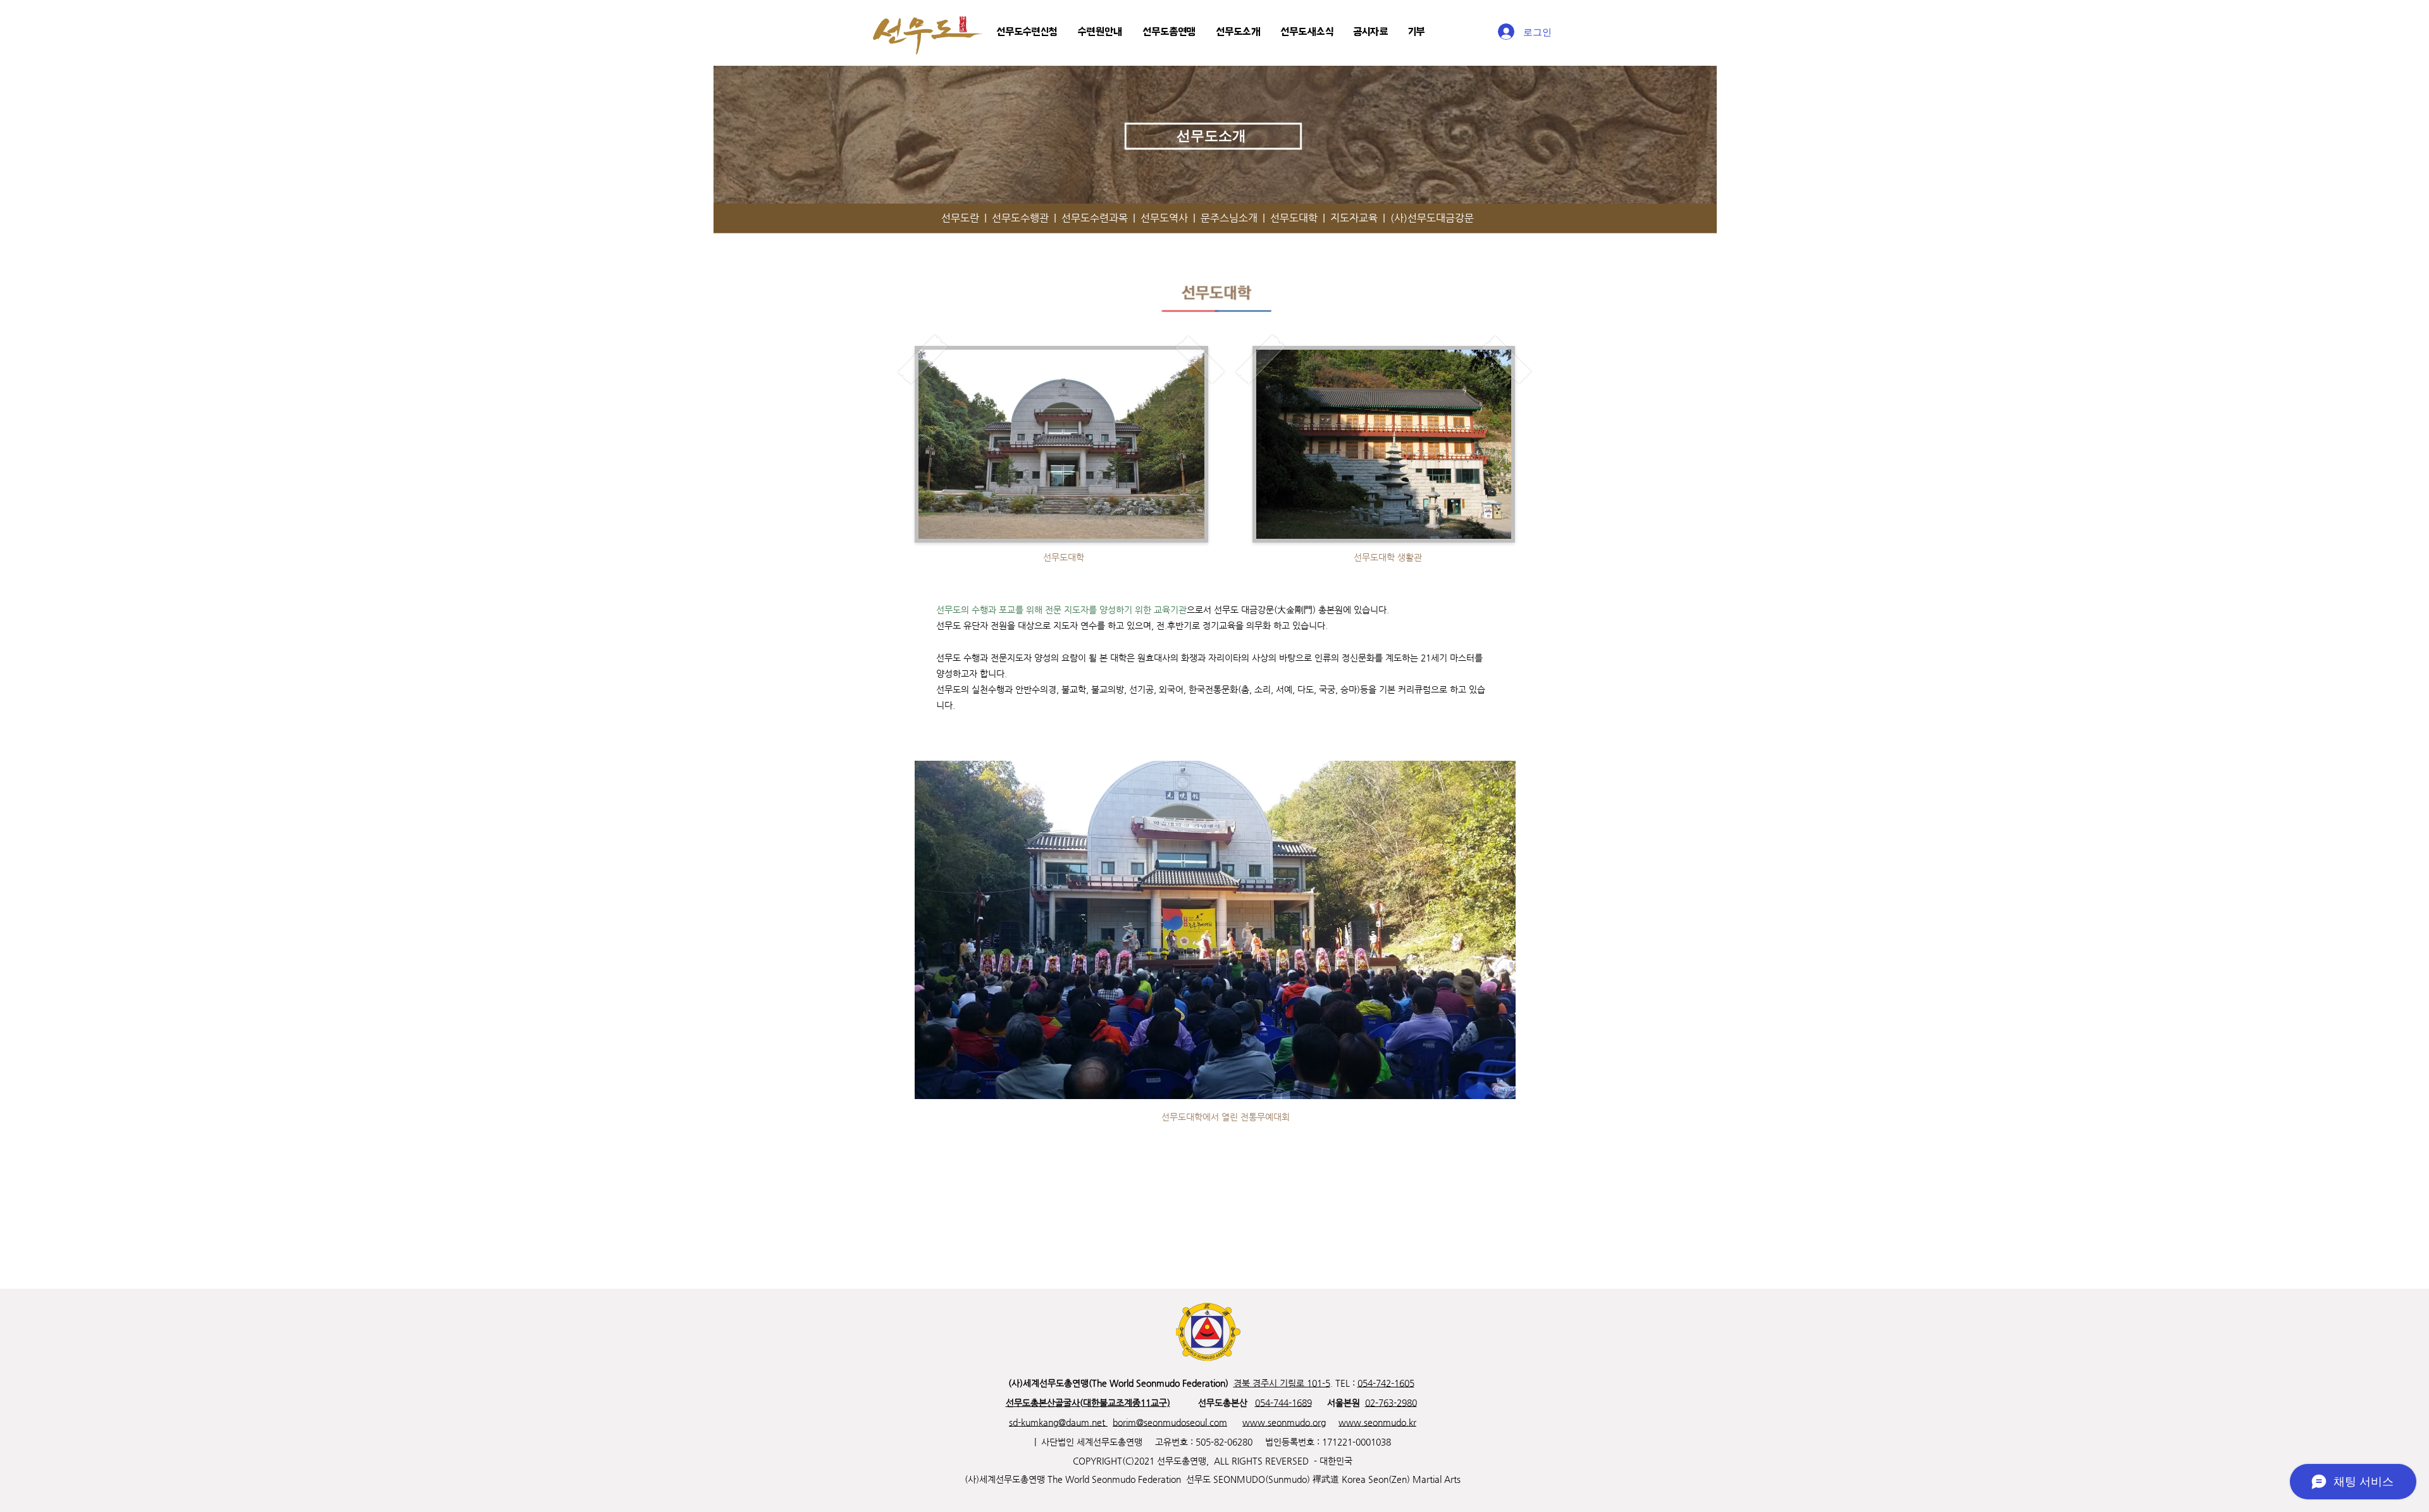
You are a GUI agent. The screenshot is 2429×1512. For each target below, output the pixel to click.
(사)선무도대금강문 (1432, 218)
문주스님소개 (1232, 218)
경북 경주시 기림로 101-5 (1282, 1383)
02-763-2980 (1391, 1403)
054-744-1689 (1283, 1403)
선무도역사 (1167, 218)
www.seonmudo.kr (1377, 1422)
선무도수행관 (1020, 218)
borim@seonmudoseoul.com (1170, 1422)
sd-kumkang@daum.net (1058, 1422)
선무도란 (963, 218)
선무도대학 (1296, 218)
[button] (1027, 32)
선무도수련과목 (1095, 218)
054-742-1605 (1386, 1383)
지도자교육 (1357, 218)
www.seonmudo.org (1284, 1422)
